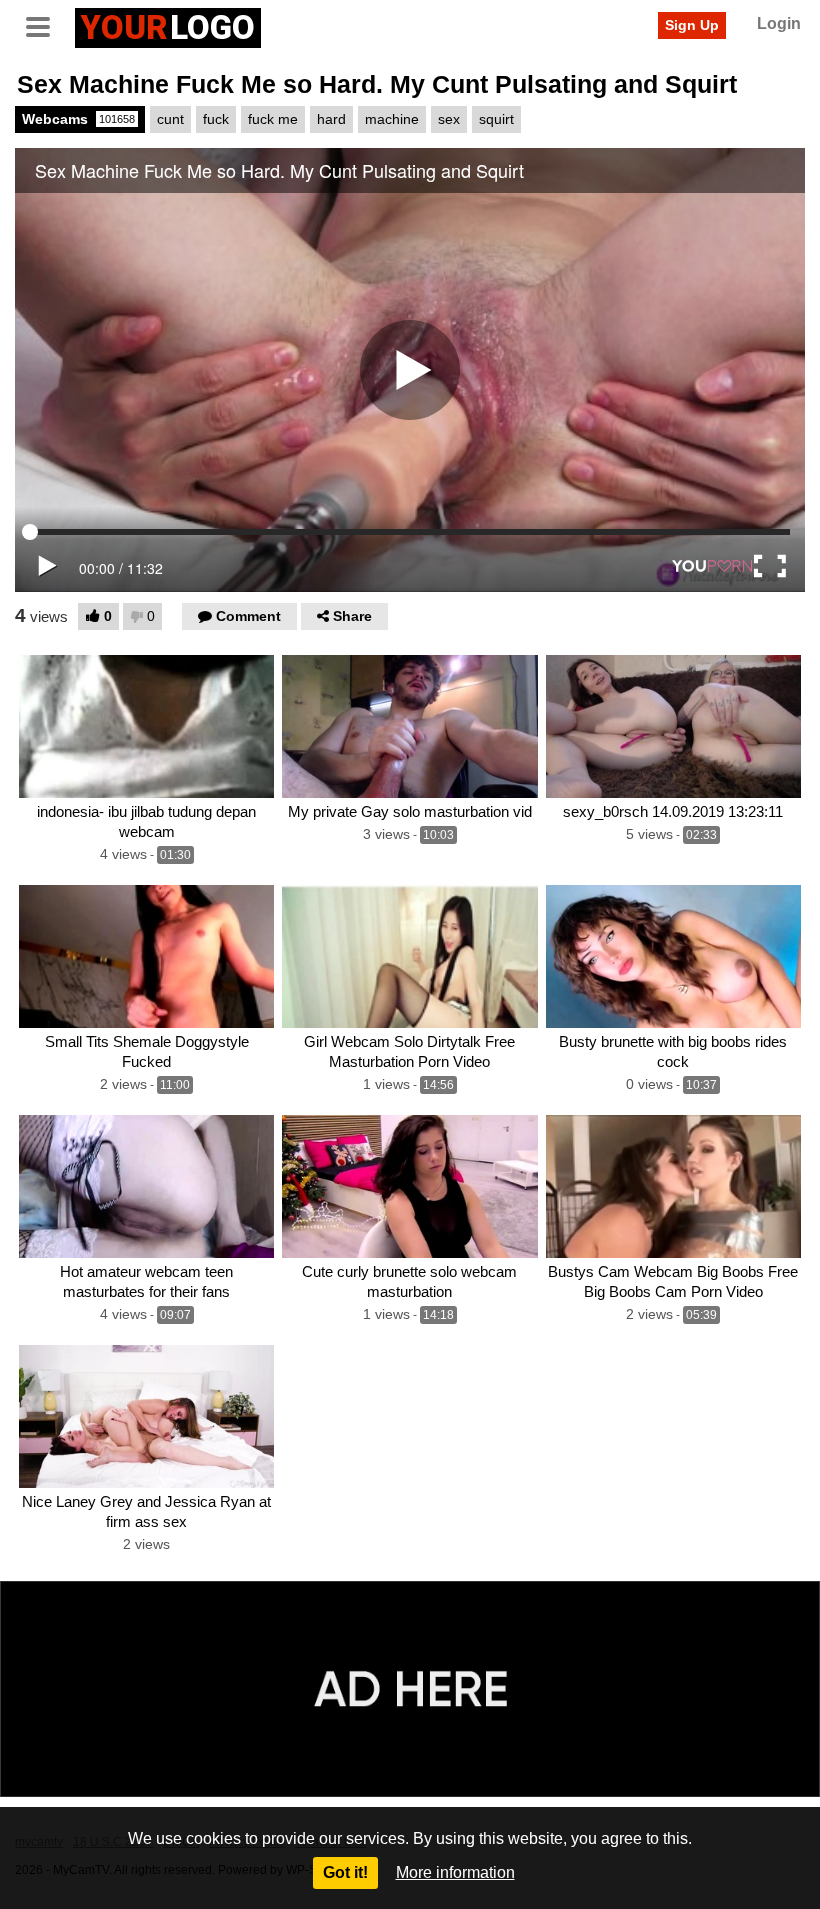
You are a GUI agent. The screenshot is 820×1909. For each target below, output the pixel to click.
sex (449, 119)
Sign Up (692, 25)
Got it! (345, 1872)
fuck (216, 119)
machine (392, 119)
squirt (496, 119)
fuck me (273, 119)
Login (779, 23)
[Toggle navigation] (45, 25)
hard (331, 119)
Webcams (78, 119)
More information (455, 1872)
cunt (170, 119)
